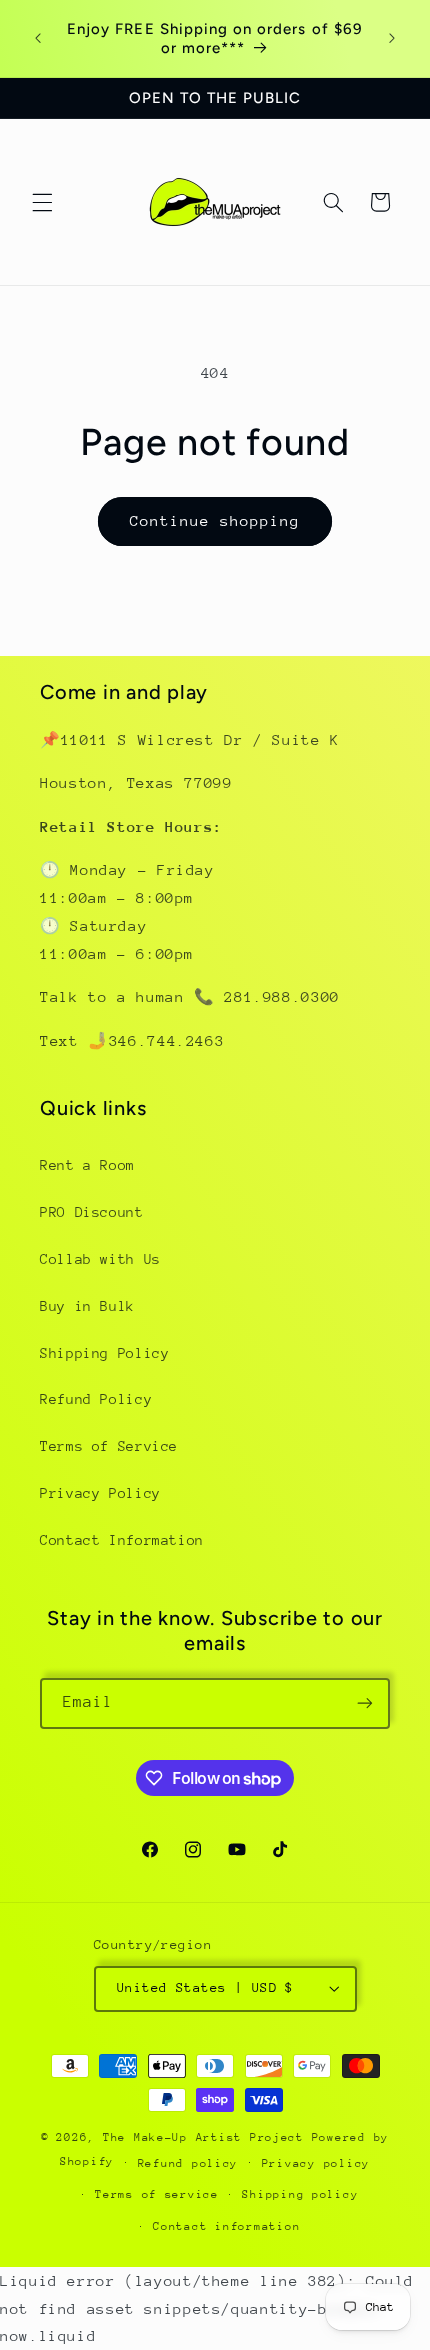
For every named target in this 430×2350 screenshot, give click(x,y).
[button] (42, 202)
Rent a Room (87, 1165)
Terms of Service (109, 1446)
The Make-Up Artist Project (207, 2137)
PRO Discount (92, 1212)
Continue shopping (215, 520)
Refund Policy (96, 1399)
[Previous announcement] (38, 39)
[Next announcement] (392, 39)
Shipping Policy (104, 1353)
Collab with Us (100, 1259)
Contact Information (122, 1540)
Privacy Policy (100, 1493)
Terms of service (157, 2194)
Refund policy (188, 2163)
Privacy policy (316, 2163)
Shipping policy (300, 2194)
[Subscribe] (365, 1703)
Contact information (226, 2226)
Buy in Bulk (87, 1306)
